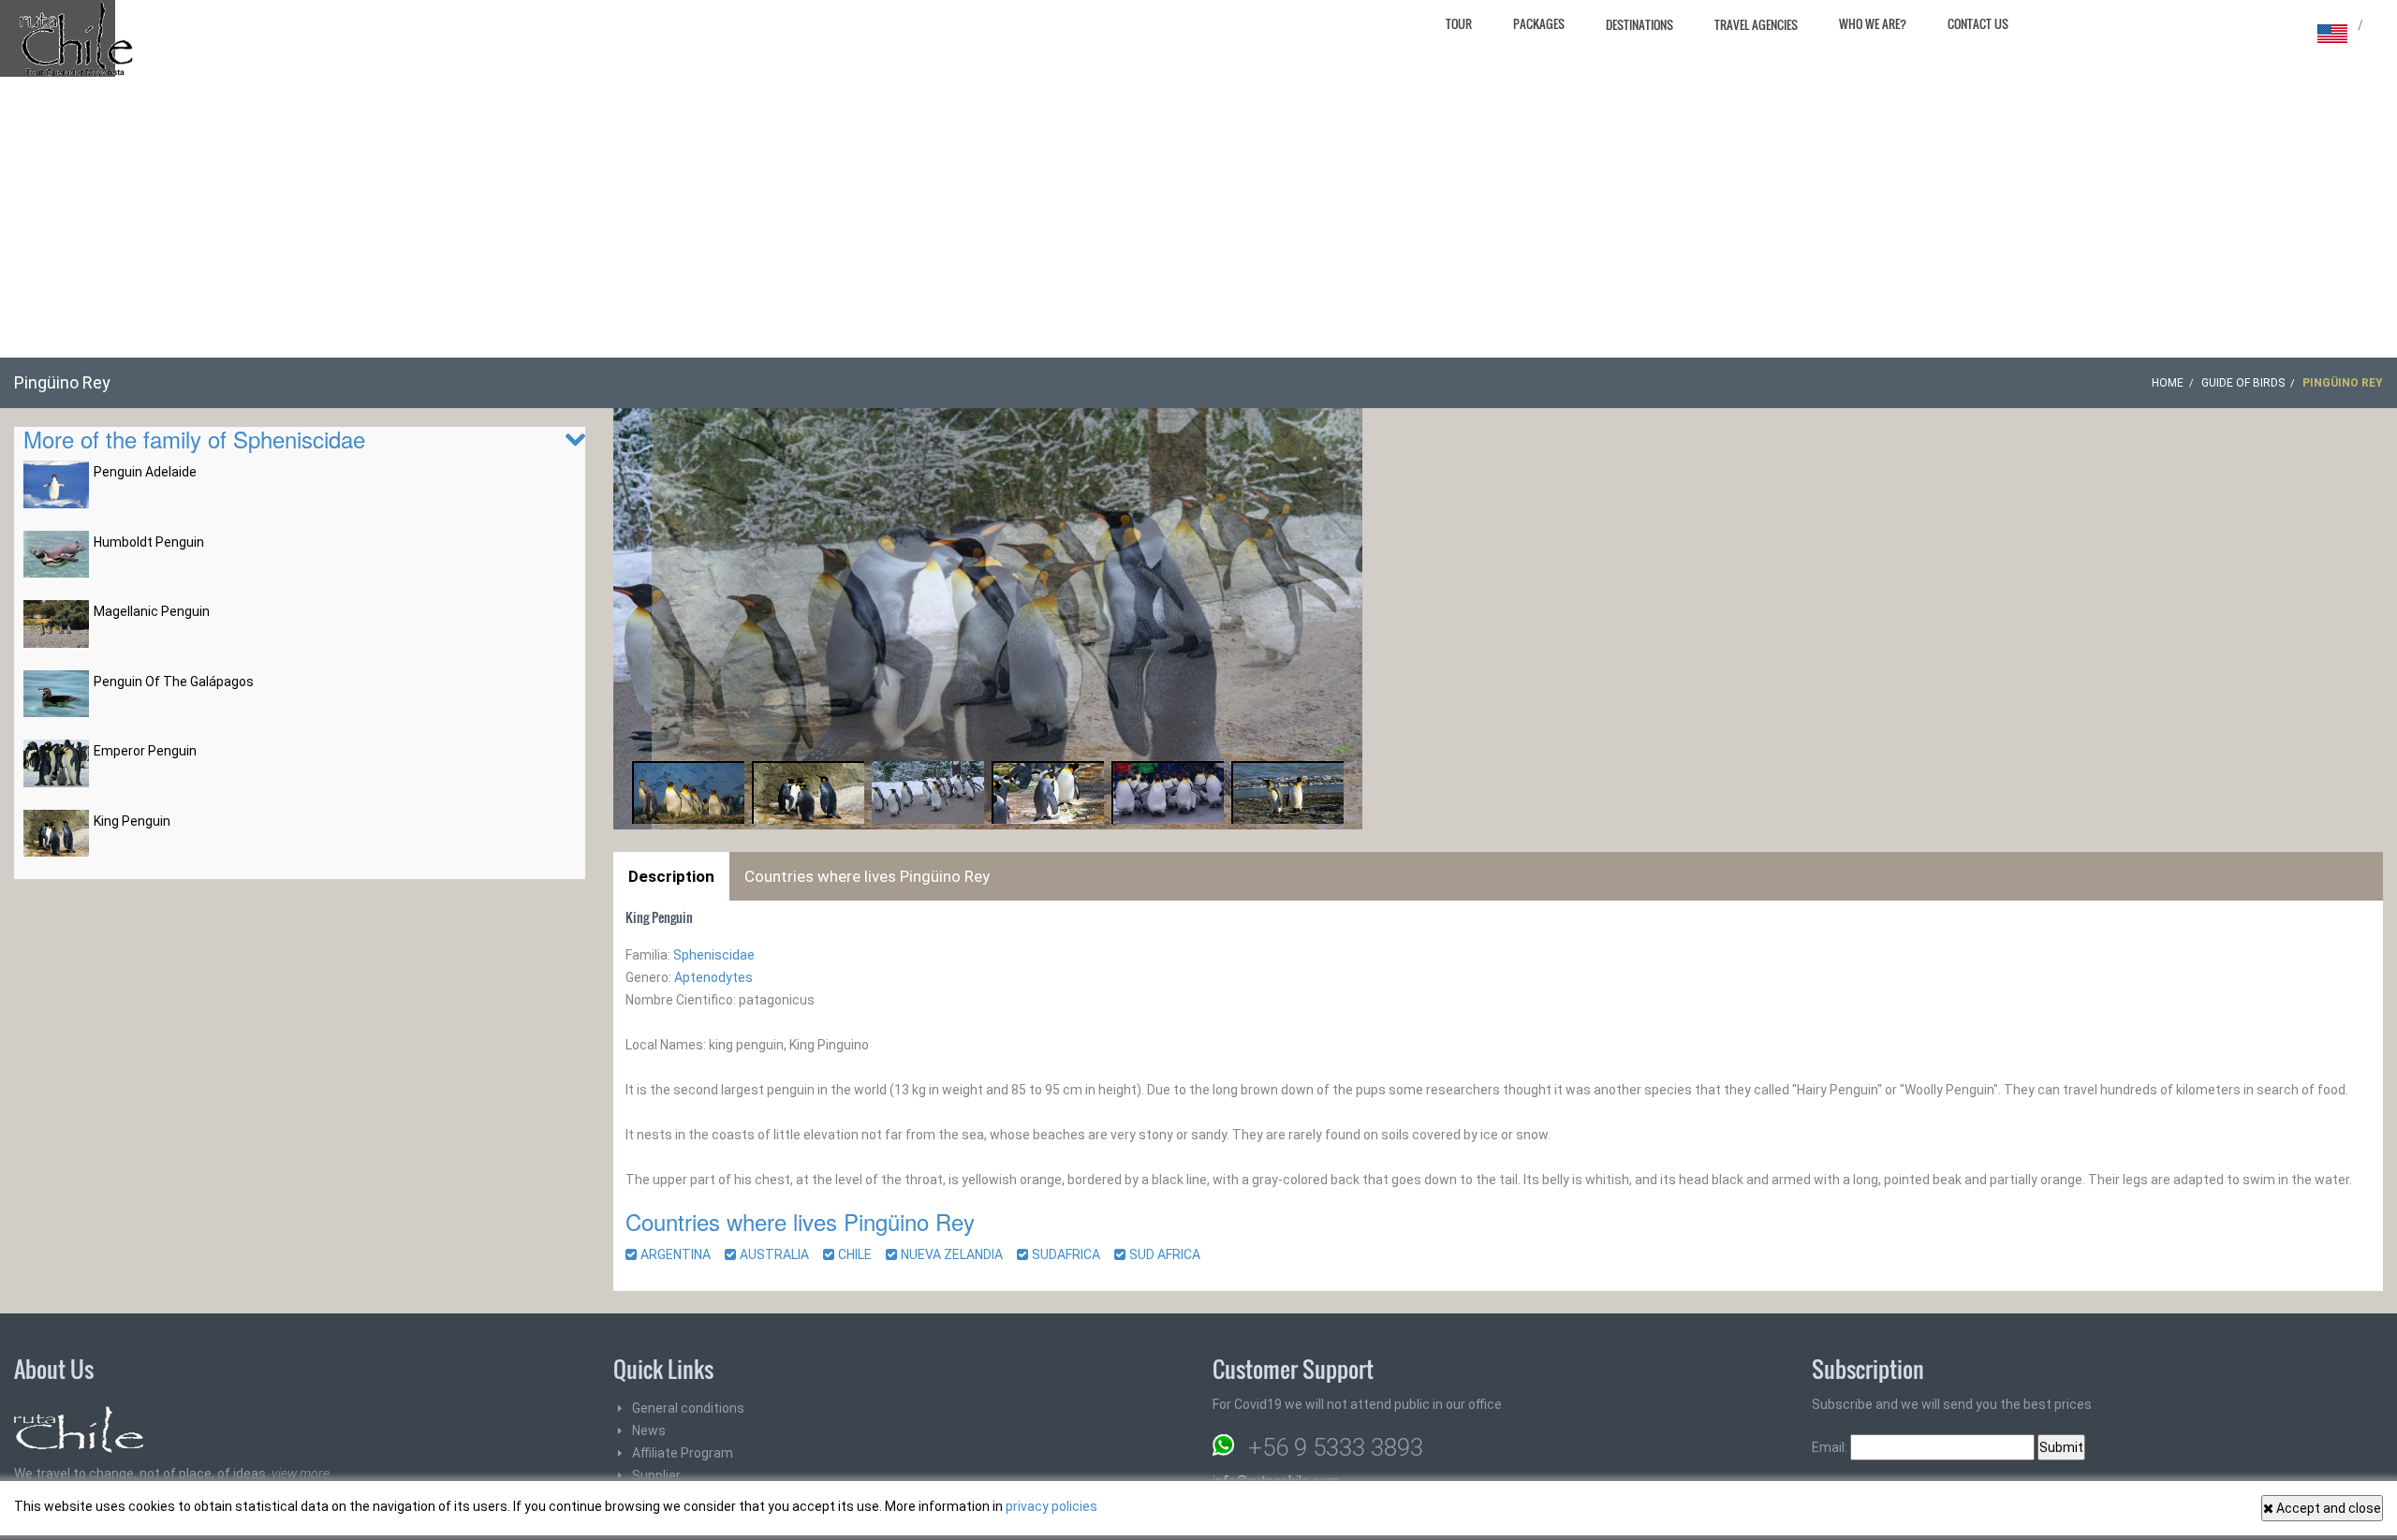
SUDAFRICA (1072, 1254)
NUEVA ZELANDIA (957, 1254)
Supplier (656, 1475)
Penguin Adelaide (145, 472)
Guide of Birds (2243, 383)
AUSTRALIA (780, 1254)
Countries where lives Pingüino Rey (867, 876)
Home (2168, 383)
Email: (1831, 1447)
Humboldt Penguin (149, 542)
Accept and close (2327, 1508)
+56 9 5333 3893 (1336, 1447)
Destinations (1640, 24)
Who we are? (1873, 23)
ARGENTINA (681, 1254)
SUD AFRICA (1170, 1254)
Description (671, 876)
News (649, 1430)
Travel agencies (1756, 24)
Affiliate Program (683, 1453)
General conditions (688, 1408)
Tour (1459, 23)
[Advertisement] (1198, 217)
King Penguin (132, 821)
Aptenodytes (713, 977)
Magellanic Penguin (152, 611)
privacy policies (1051, 1506)
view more (301, 1474)
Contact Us (1978, 23)
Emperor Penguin (145, 751)
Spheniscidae (714, 955)
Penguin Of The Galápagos (174, 682)
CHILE (860, 1254)
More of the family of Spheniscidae (194, 439)
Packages (1539, 23)
